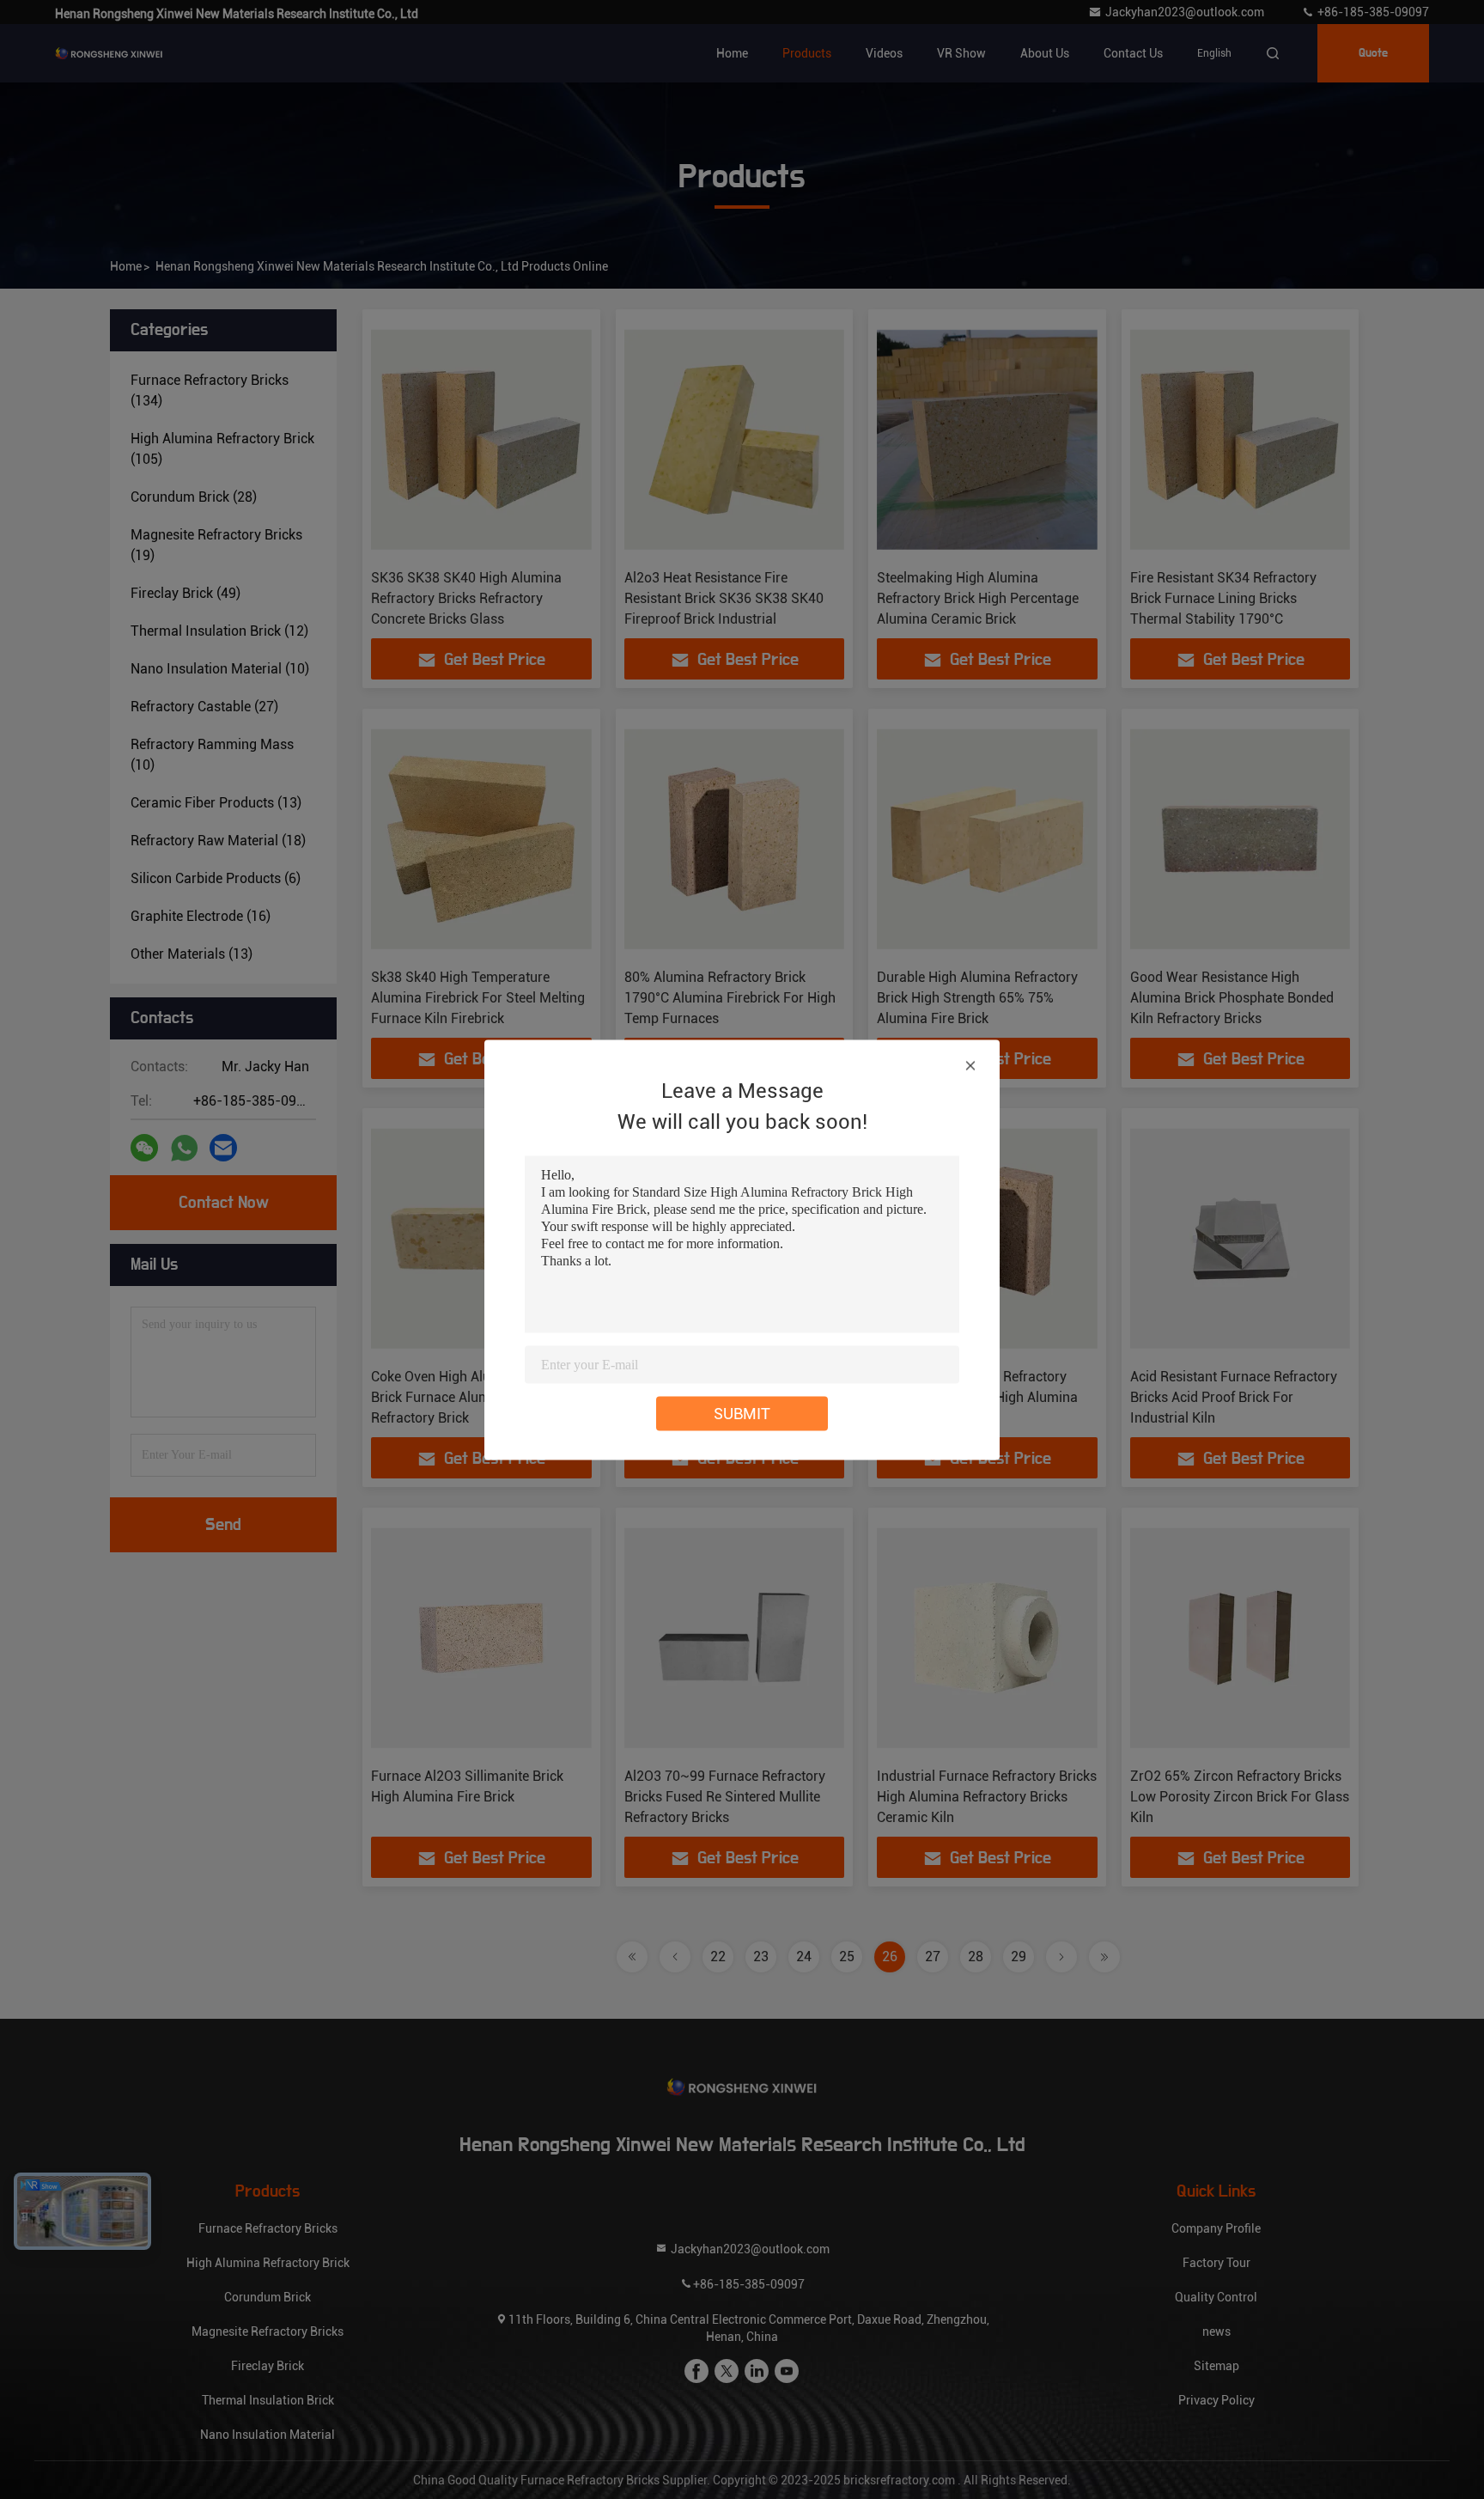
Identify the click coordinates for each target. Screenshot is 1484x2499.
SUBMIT (742, 1413)
